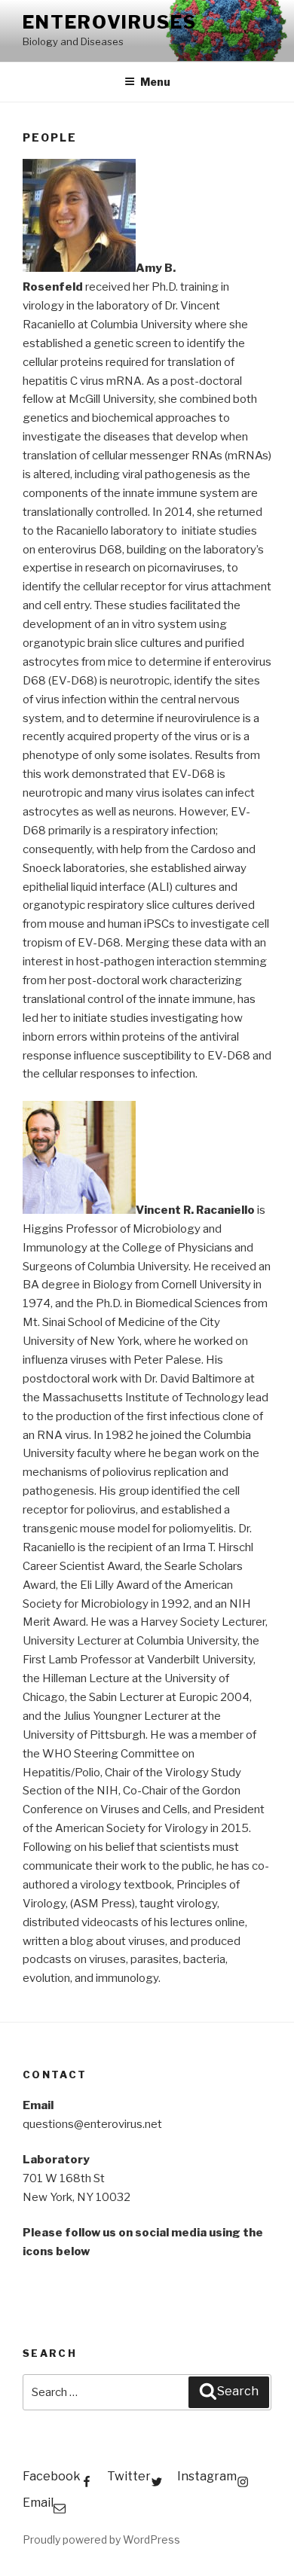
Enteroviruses (110, 22)
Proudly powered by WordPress (101, 2539)
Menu (155, 82)
